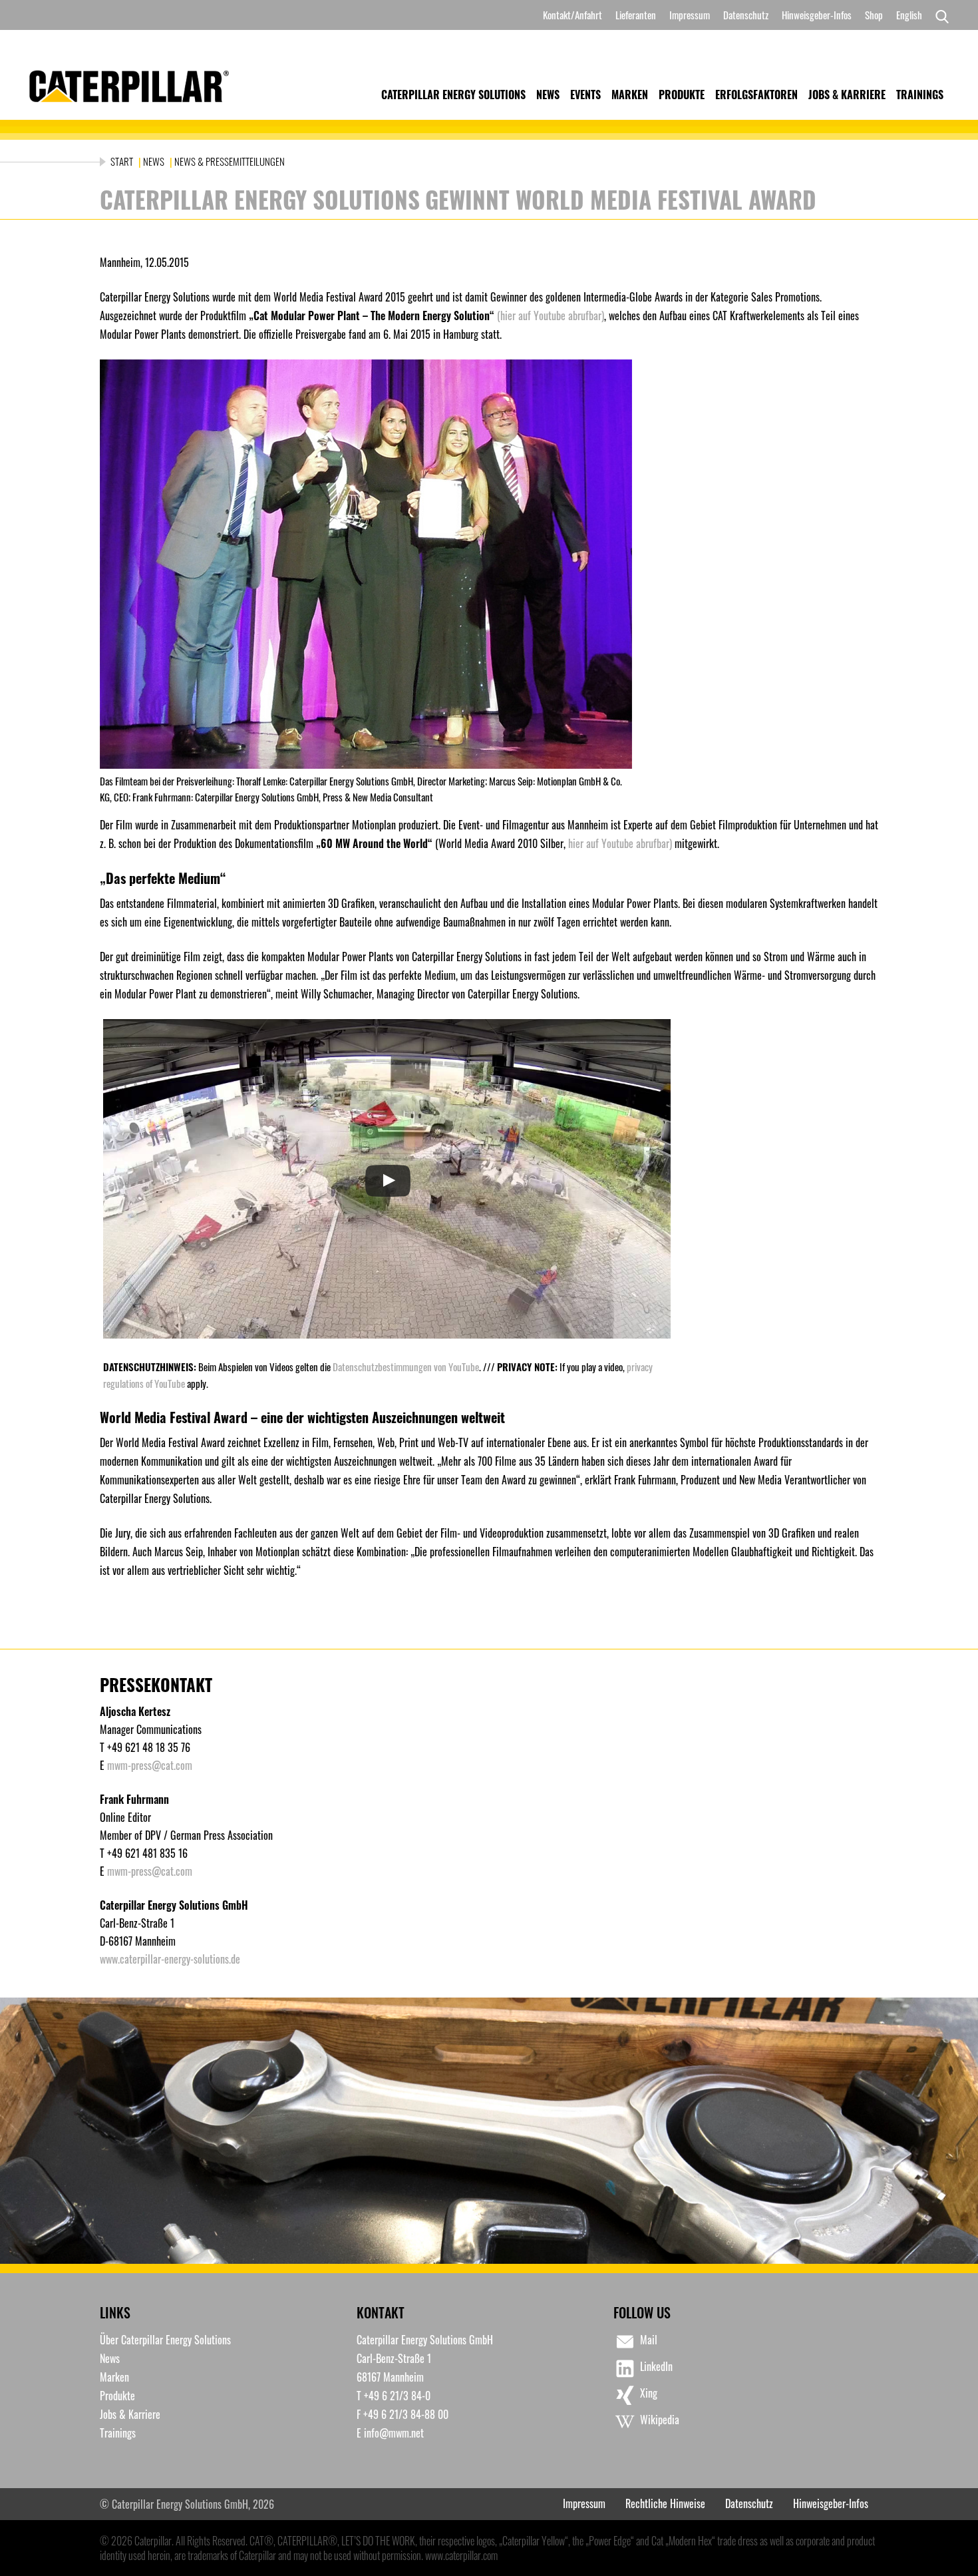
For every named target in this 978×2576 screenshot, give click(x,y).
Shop (874, 15)
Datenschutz (746, 15)
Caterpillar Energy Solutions (453, 95)
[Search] (939, 15)
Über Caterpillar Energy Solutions (165, 2340)
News (548, 95)
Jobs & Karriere (847, 95)
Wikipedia (660, 2420)
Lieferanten (636, 15)
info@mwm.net (394, 2433)
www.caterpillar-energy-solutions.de (170, 1959)
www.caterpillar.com (461, 2555)
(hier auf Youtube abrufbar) (551, 316)
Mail (649, 2340)
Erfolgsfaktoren (756, 95)
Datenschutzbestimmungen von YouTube (406, 1367)
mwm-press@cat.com (150, 1765)
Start (123, 161)
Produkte (682, 95)
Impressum (690, 15)
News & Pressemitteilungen (230, 161)
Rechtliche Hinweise (665, 2503)
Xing (649, 2393)
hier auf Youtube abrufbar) (620, 843)
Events (585, 95)
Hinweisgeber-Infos (817, 15)
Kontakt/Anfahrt (572, 15)
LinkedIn (656, 2366)
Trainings (920, 95)
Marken (630, 95)
